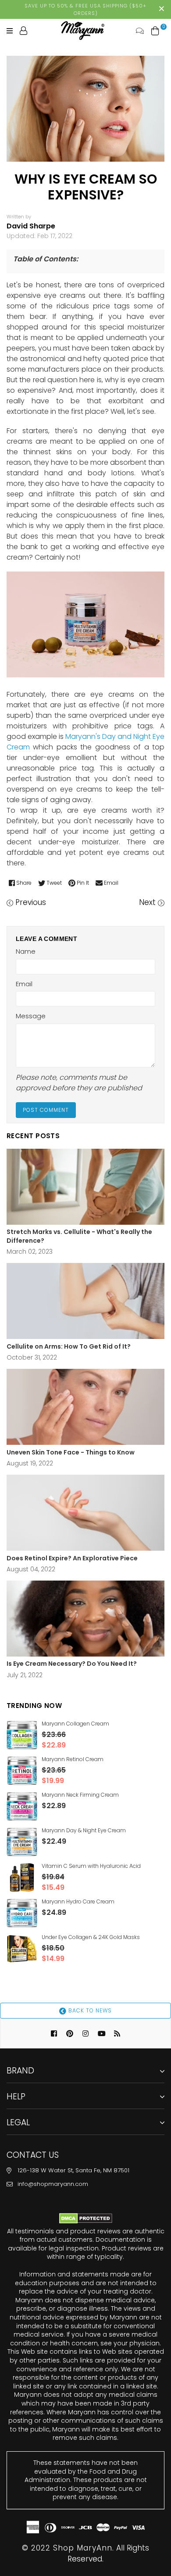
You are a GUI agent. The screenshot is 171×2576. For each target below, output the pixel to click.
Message (31, 1016)
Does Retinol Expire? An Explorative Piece (72, 1558)
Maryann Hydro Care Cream (78, 1901)
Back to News (89, 2010)
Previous (31, 902)
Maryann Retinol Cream (73, 1759)
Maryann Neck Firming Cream (80, 1795)
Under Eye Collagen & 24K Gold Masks (91, 1937)
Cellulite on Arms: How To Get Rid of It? (69, 1347)
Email (24, 984)
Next (147, 902)
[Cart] (155, 30)
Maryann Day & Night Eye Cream (84, 1830)
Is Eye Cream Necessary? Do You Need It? (72, 1664)
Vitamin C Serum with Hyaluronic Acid (91, 1866)
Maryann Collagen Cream (75, 1724)
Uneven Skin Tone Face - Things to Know (71, 1453)
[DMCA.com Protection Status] (86, 2221)
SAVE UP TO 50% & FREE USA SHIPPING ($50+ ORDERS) (85, 9)
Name (26, 951)
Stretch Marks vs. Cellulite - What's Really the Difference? (79, 1236)
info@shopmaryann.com (53, 2184)
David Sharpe (31, 226)
